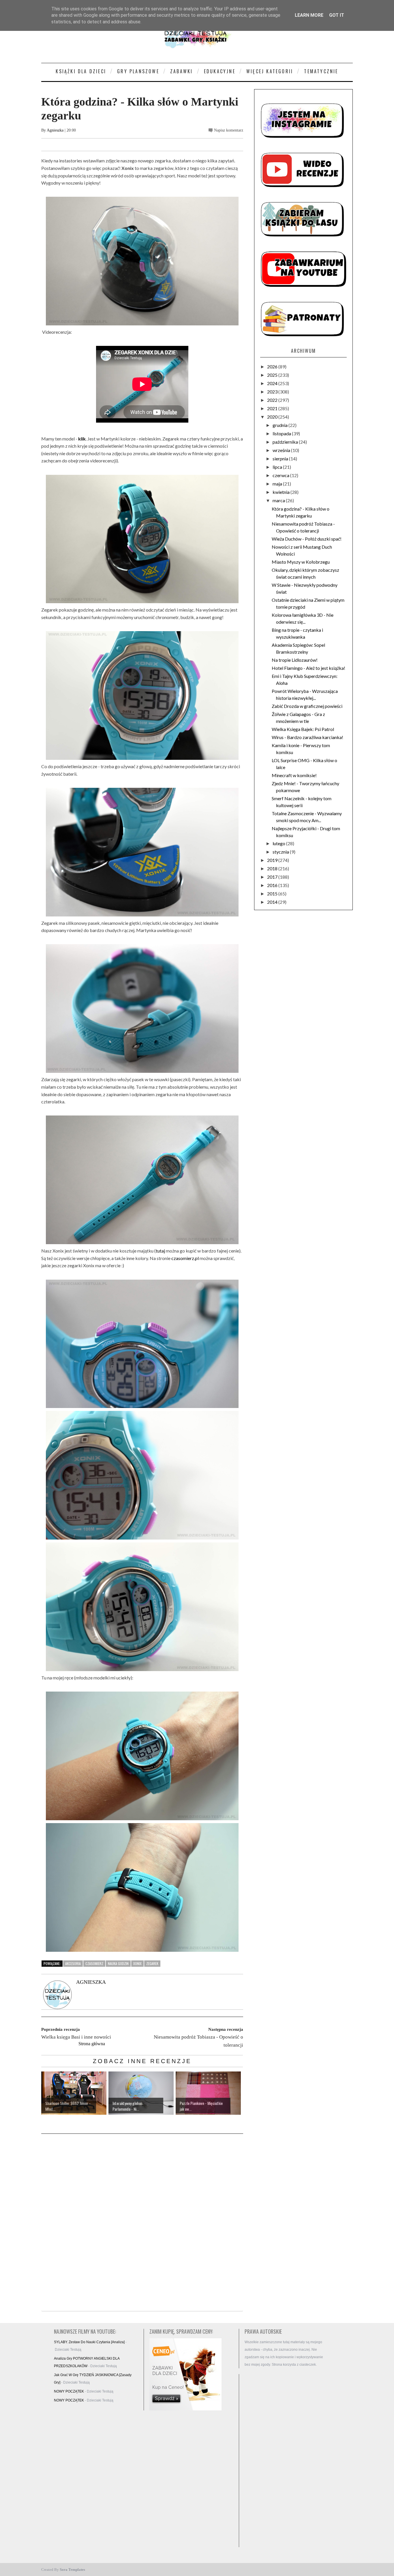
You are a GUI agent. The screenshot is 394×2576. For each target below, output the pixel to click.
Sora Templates (72, 2570)
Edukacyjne (220, 71)
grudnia (281, 425)
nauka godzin (118, 1963)
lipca (278, 467)
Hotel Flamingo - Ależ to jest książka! (308, 668)
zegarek (152, 1963)
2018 (273, 868)
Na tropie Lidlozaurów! (295, 660)
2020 (273, 417)
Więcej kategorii (270, 71)
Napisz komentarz (229, 130)
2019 (273, 860)
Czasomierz (94, 1963)
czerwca (281, 475)
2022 (273, 400)
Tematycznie (321, 71)
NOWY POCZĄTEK (69, 2391)
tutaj (160, 1251)
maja (278, 484)
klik (82, 439)
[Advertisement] (286, 2461)
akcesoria (73, 1963)
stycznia (281, 852)
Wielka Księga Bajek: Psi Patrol (303, 729)
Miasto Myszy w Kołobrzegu (301, 562)
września (282, 450)
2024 (273, 383)
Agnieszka (55, 130)
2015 (273, 894)
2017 (273, 877)
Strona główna (92, 2044)
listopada (282, 433)
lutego (279, 843)
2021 (273, 408)
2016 (273, 885)
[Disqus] (142, 2223)
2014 (273, 902)
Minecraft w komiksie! (294, 775)
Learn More (309, 15)
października (286, 442)
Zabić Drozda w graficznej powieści (307, 706)
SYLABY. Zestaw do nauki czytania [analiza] (89, 2342)
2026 (273, 366)
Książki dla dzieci (81, 71)
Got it (337, 15)
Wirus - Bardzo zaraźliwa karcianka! (307, 737)
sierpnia (281, 459)
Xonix (137, 1963)
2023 (273, 392)
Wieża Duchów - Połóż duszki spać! (307, 539)
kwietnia (282, 492)
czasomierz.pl (185, 1258)
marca (279, 500)
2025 (273, 375)
